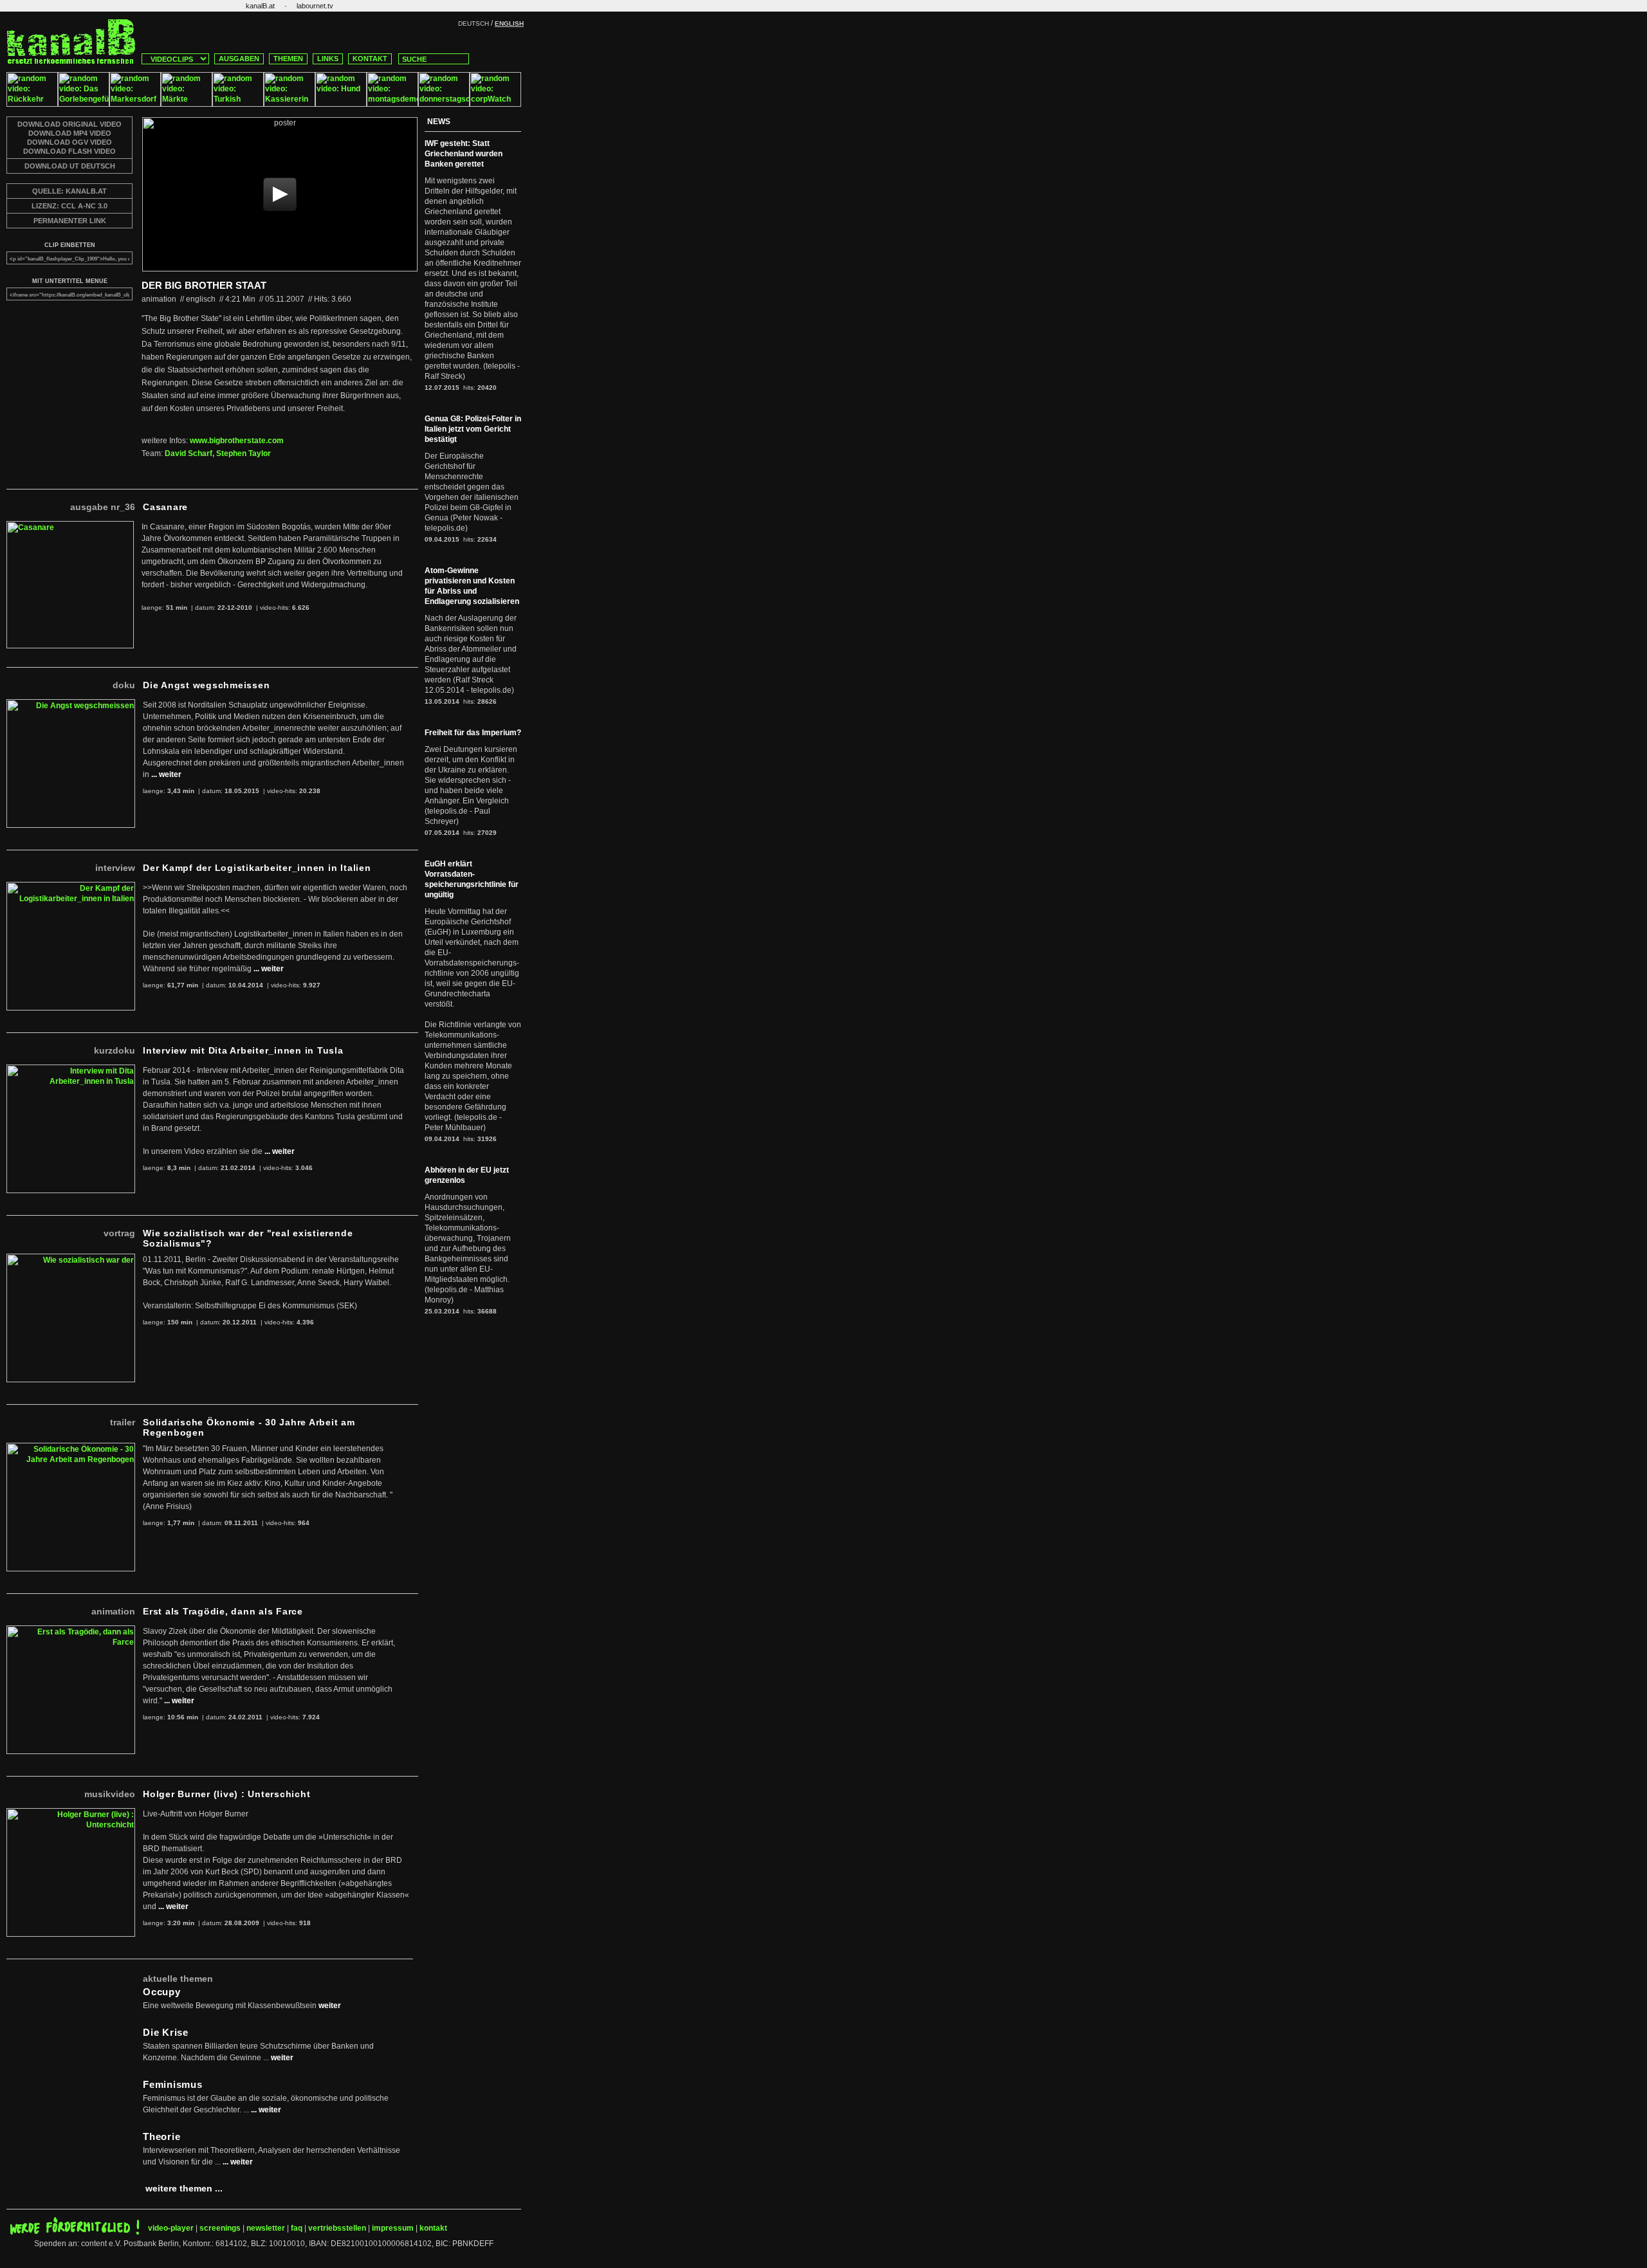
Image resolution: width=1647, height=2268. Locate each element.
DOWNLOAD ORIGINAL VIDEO (69, 124)
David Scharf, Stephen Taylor (218, 453)
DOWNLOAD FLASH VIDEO (69, 151)
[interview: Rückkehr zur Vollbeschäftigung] (32, 104)
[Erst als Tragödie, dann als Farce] (71, 1631)
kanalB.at (260, 6)
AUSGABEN (239, 59)
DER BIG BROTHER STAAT (204, 285)
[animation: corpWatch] (495, 104)
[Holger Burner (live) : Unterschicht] (71, 1813)
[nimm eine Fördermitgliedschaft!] (75, 2232)
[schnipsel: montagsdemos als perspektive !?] (392, 104)
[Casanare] (70, 526)
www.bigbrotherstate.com (237, 441)
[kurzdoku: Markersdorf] (135, 104)
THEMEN (288, 59)
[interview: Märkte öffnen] (187, 104)
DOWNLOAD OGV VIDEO (69, 142)
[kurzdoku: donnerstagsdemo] (444, 104)
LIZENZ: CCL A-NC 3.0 (69, 206)
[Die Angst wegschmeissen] (71, 704)
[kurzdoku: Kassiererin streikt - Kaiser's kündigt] (290, 104)
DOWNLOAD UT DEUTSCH (70, 166)
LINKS (328, 59)
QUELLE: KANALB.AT (69, 191)
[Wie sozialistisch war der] (71, 1259)
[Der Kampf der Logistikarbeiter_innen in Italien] (71, 887)
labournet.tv (315, 6)
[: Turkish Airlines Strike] (238, 104)
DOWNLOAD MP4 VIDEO (70, 133)
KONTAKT (370, 59)
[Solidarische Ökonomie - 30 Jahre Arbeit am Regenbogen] (71, 1448)
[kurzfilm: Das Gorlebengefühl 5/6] (84, 104)
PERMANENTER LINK (70, 221)
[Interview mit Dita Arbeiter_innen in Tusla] (71, 1070)
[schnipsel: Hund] (341, 104)
